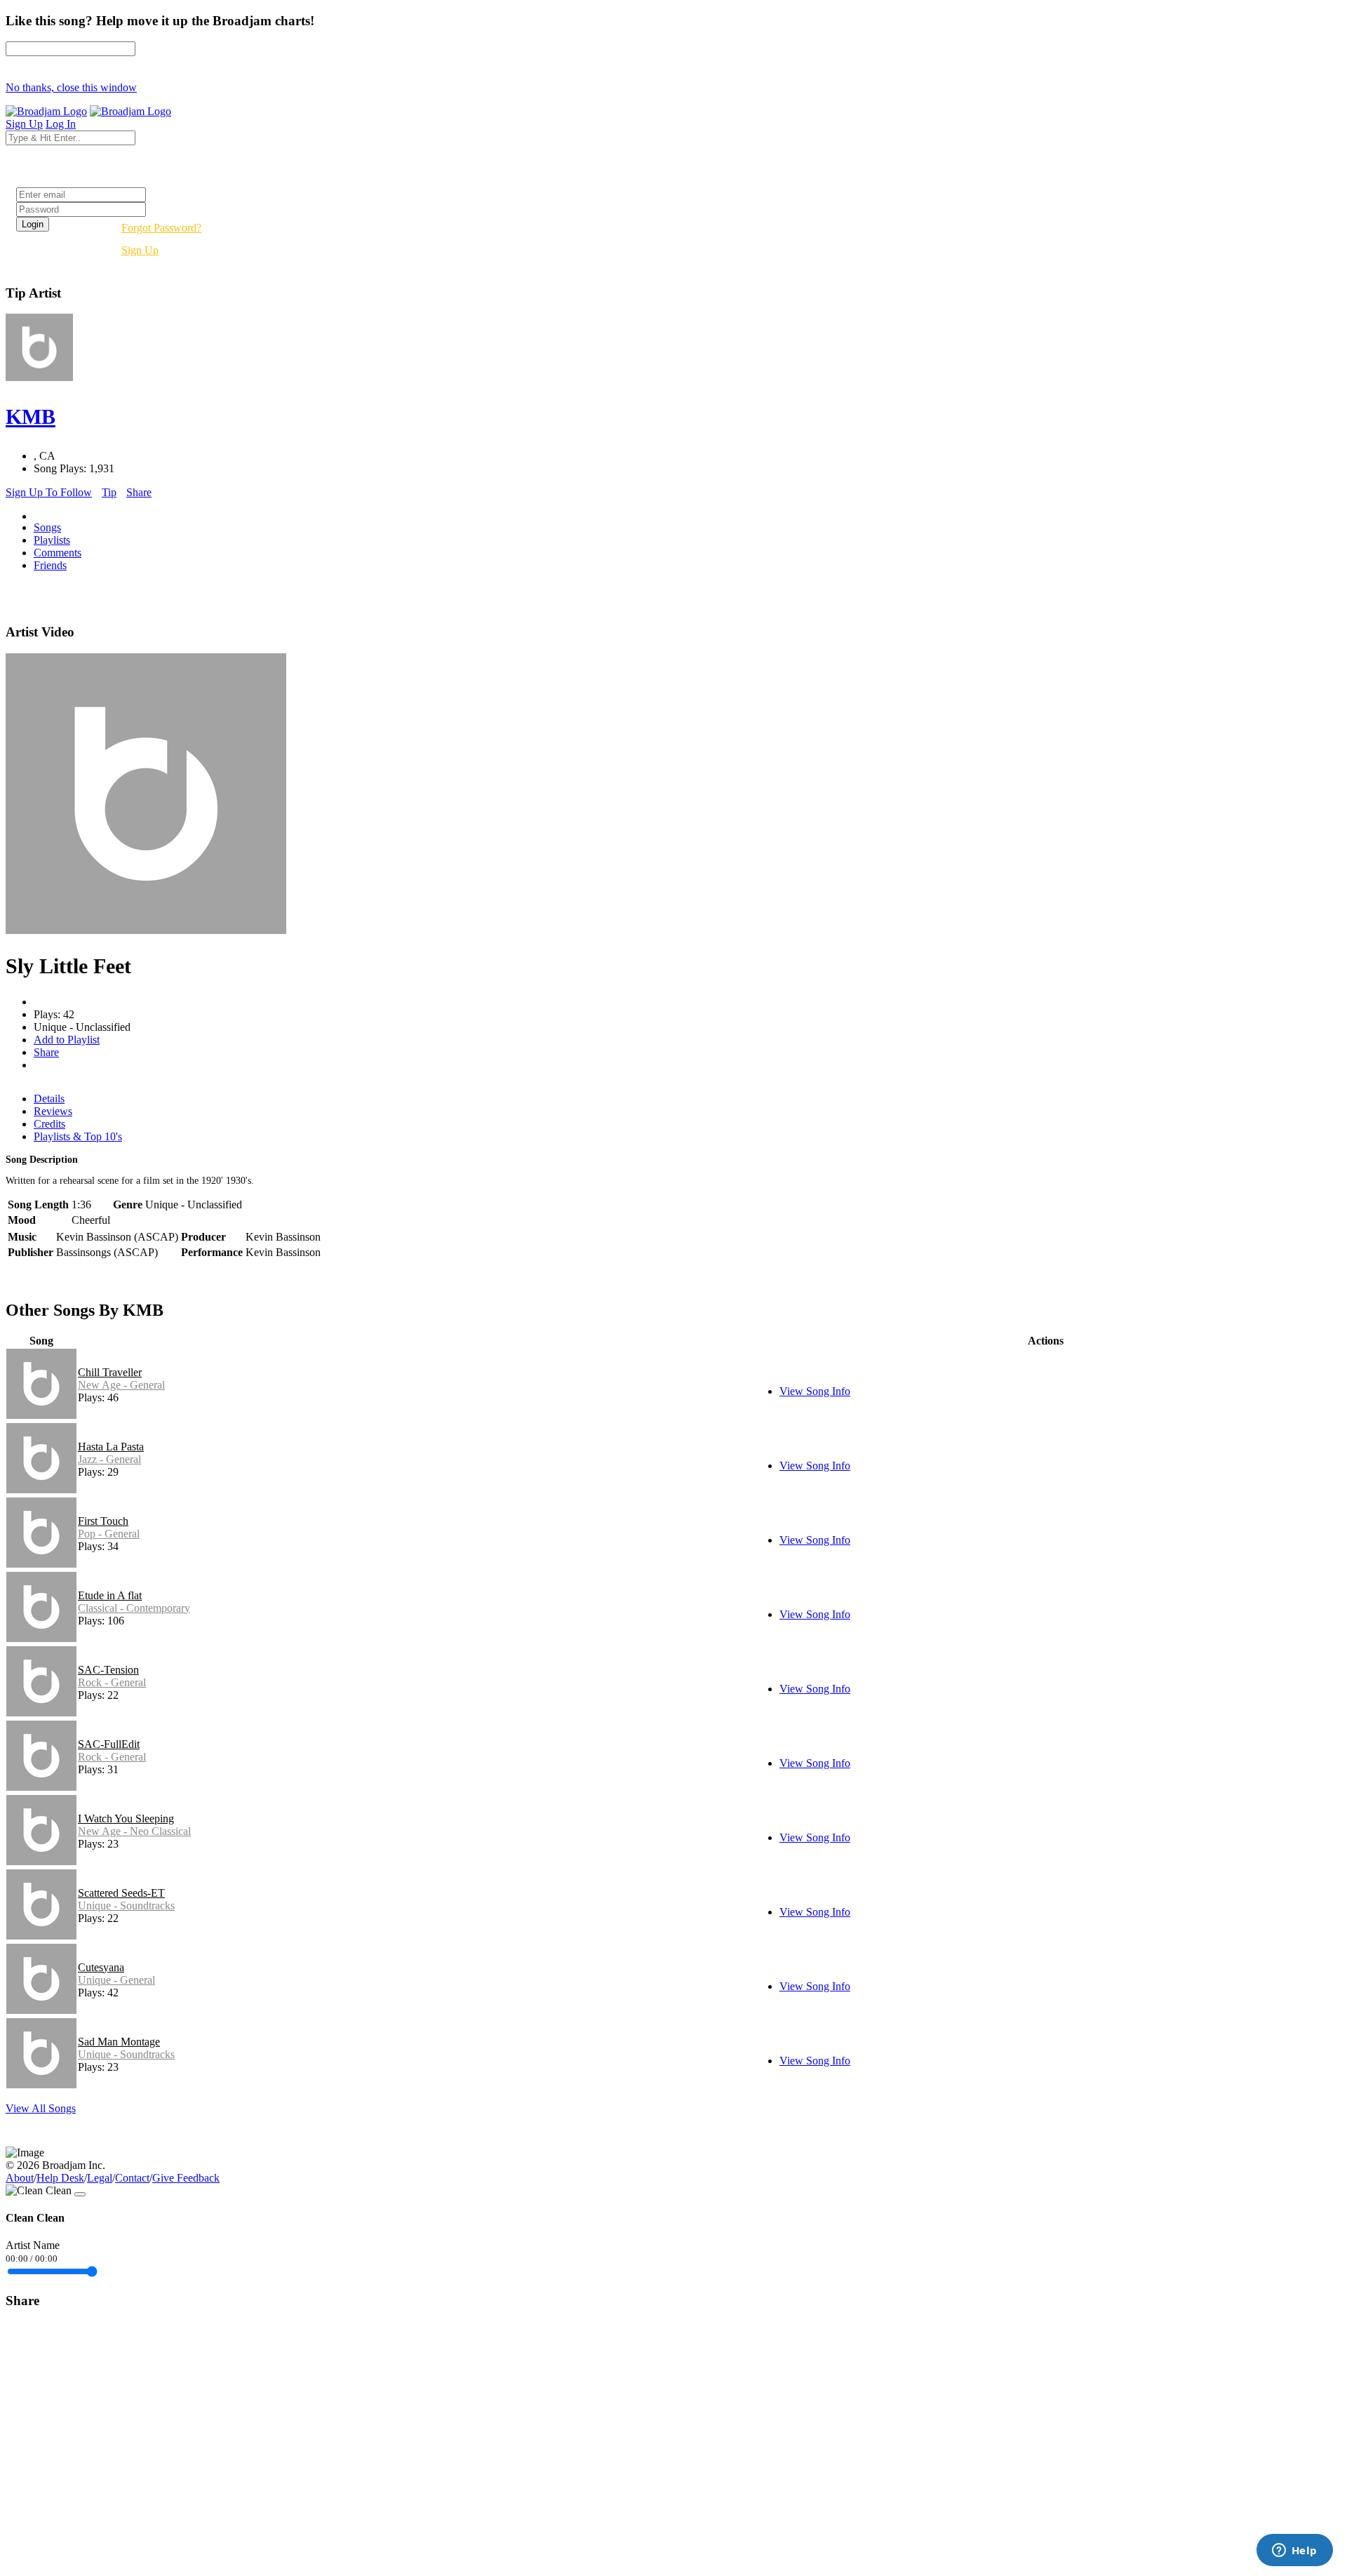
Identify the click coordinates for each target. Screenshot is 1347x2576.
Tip (109, 492)
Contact (132, 2178)
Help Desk (60, 2178)
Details (49, 1099)
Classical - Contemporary (134, 1608)
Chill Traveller (110, 1372)
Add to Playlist (67, 1040)
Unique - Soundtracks (126, 1906)
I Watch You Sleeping (126, 1818)
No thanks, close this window (71, 87)
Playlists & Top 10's (78, 1136)
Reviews (53, 1111)
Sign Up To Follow (49, 492)
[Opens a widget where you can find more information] (1294, 2551)
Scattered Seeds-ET (121, 1893)
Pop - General (109, 1534)
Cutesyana (101, 1967)
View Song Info (815, 1391)
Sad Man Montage (119, 2042)
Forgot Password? (161, 228)
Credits (49, 1124)
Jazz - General (109, 1459)
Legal (100, 2178)
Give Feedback (186, 2178)
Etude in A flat (110, 1595)
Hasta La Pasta (111, 1447)
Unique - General (116, 1980)
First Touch (103, 1521)
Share (139, 492)
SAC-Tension (108, 1670)
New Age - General (121, 1385)
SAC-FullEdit (109, 1744)
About (20, 2178)
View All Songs (41, 2108)
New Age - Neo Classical (134, 1831)
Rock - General (112, 1682)
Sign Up (140, 250)
